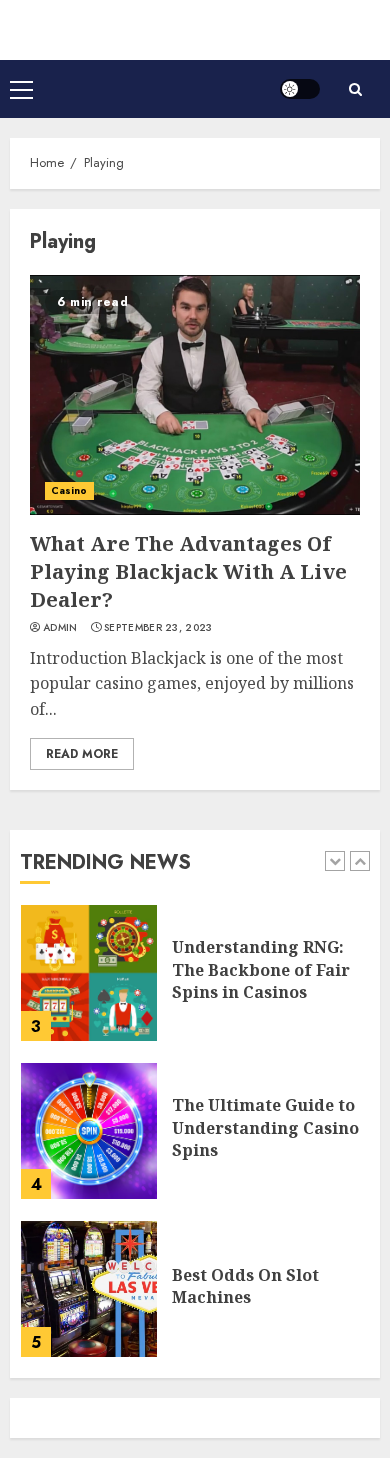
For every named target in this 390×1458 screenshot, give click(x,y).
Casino (69, 490)
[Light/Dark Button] (300, 89)
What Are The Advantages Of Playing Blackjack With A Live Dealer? (188, 571)
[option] (195, 983)
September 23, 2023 (158, 628)
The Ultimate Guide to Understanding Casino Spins (265, 1127)
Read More (82, 754)
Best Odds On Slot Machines (245, 1286)
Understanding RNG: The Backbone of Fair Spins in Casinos (261, 969)
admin (60, 628)
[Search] (355, 89)
